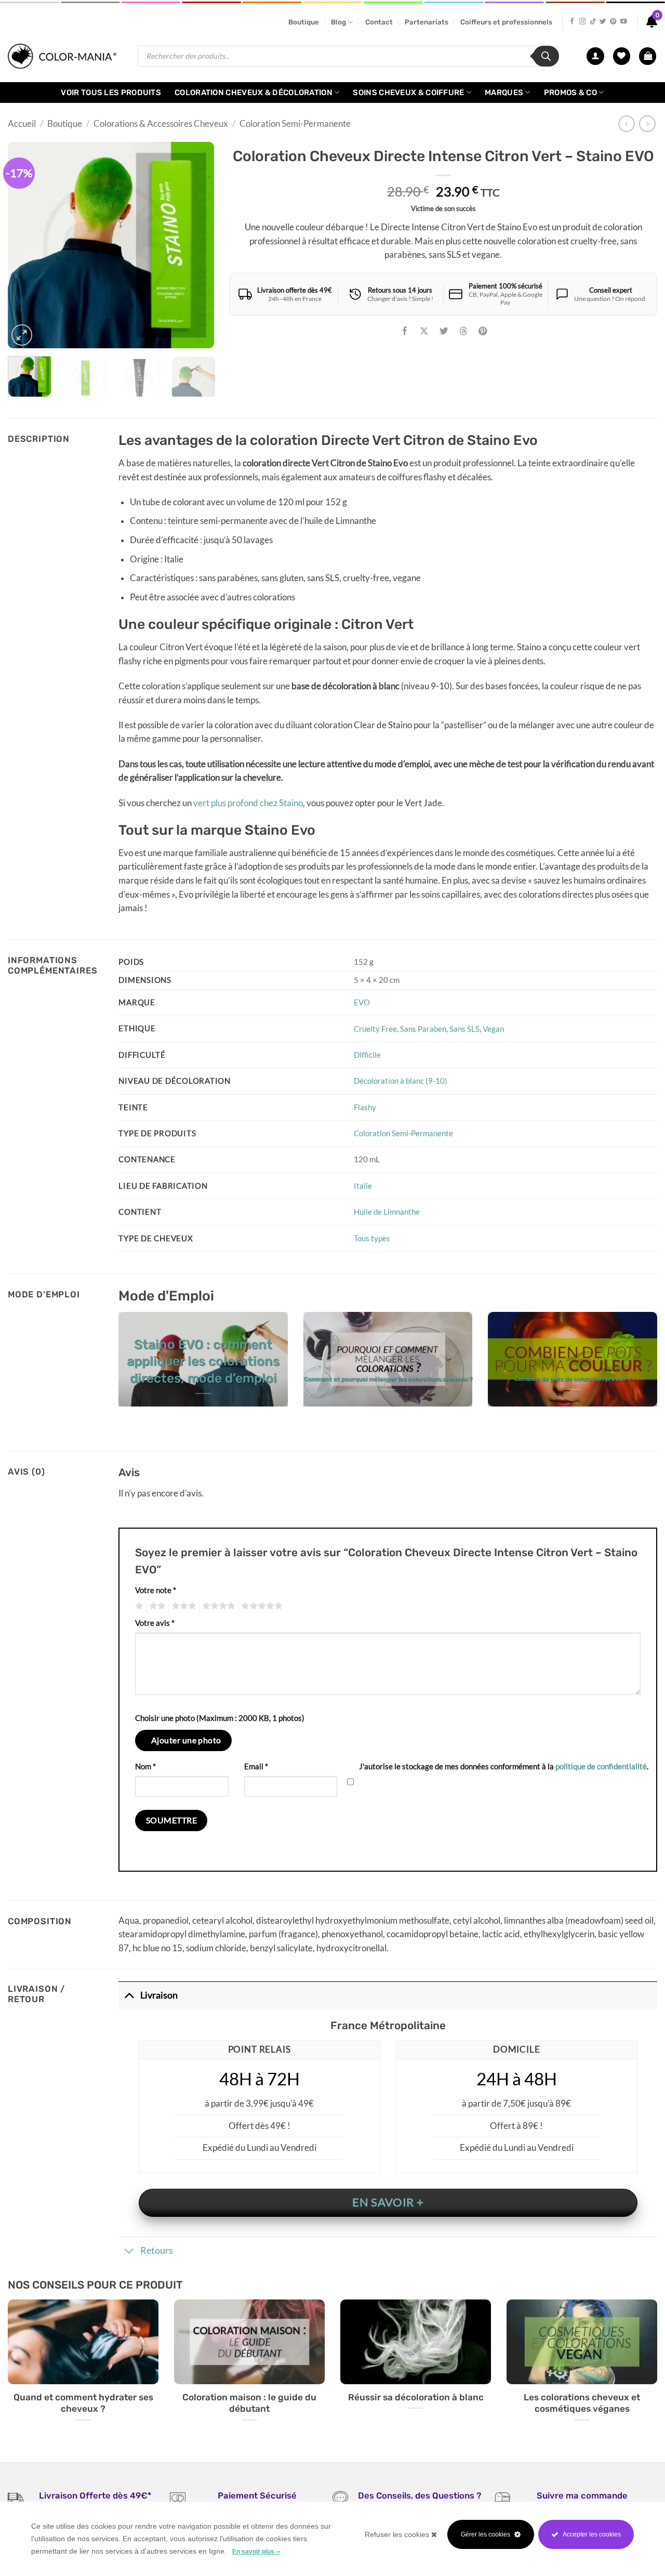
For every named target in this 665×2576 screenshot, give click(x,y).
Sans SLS (464, 1029)
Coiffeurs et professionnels (506, 22)
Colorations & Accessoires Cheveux (161, 124)
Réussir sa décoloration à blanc (416, 2397)
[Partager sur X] (424, 332)
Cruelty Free (375, 1029)
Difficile (367, 1055)
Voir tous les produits (111, 93)
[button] (648, 56)
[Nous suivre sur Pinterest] (613, 22)
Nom (145, 1766)
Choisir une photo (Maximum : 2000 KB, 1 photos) (220, 1718)
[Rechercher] (546, 56)
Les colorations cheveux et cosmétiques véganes (582, 2403)
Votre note (156, 1590)
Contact (379, 22)
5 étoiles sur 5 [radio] (260, 1606)
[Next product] (627, 124)
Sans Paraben (423, 1029)
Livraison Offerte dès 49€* (95, 2495)
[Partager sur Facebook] (405, 332)
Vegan (493, 1029)
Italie (363, 1186)
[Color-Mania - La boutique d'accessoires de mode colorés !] (65, 56)
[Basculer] (129, 1995)
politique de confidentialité (601, 1766)
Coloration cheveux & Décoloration (254, 93)
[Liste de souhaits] (622, 56)
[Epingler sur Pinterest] (483, 332)
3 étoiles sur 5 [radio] (182, 1606)
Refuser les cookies (398, 2534)
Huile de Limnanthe (387, 1212)
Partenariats (427, 22)
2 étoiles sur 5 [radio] (156, 1606)
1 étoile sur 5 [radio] (138, 1606)
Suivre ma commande (582, 2495)
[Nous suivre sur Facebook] (572, 22)
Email (256, 1766)
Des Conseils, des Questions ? (420, 2495)
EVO (362, 1002)
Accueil (22, 124)
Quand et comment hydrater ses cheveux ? (83, 2403)
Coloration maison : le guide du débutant (249, 2403)
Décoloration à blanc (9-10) (401, 1081)
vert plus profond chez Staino (248, 803)
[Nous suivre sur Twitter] (603, 22)
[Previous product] (647, 124)
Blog (338, 22)
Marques (504, 93)
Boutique (304, 22)
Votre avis (155, 1623)
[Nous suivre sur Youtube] (623, 22)
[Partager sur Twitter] (444, 332)
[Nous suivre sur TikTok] (593, 22)
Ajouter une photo (186, 1740)
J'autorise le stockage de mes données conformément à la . (504, 1766)
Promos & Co (570, 93)
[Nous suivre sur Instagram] (582, 22)
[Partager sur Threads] (463, 332)
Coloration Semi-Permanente (295, 124)
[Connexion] (595, 56)
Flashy (365, 1107)
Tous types (372, 1238)
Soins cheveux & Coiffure (408, 93)
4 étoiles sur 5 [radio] (217, 1606)
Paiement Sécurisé (257, 2495)
